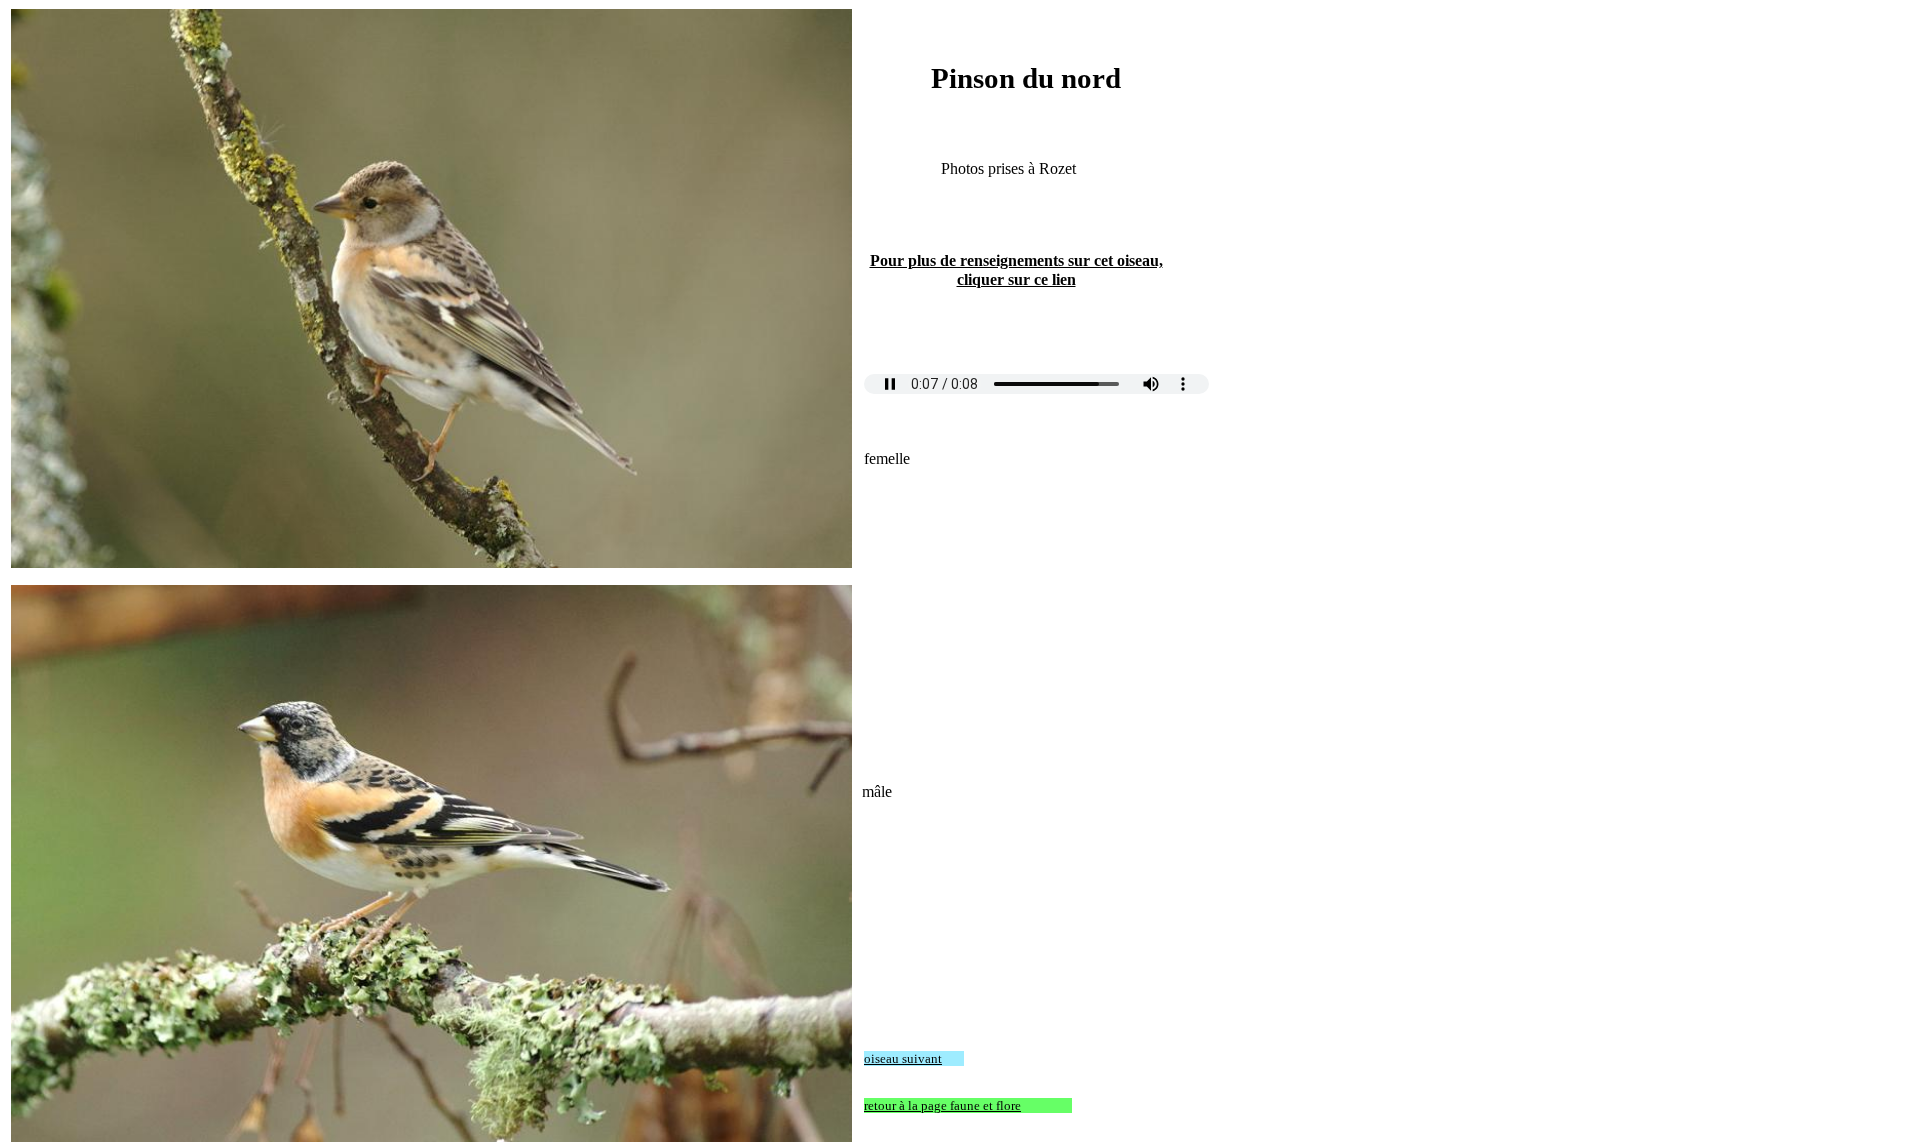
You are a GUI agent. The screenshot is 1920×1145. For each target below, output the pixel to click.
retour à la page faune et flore (942, 1105)
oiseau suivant (903, 1058)
